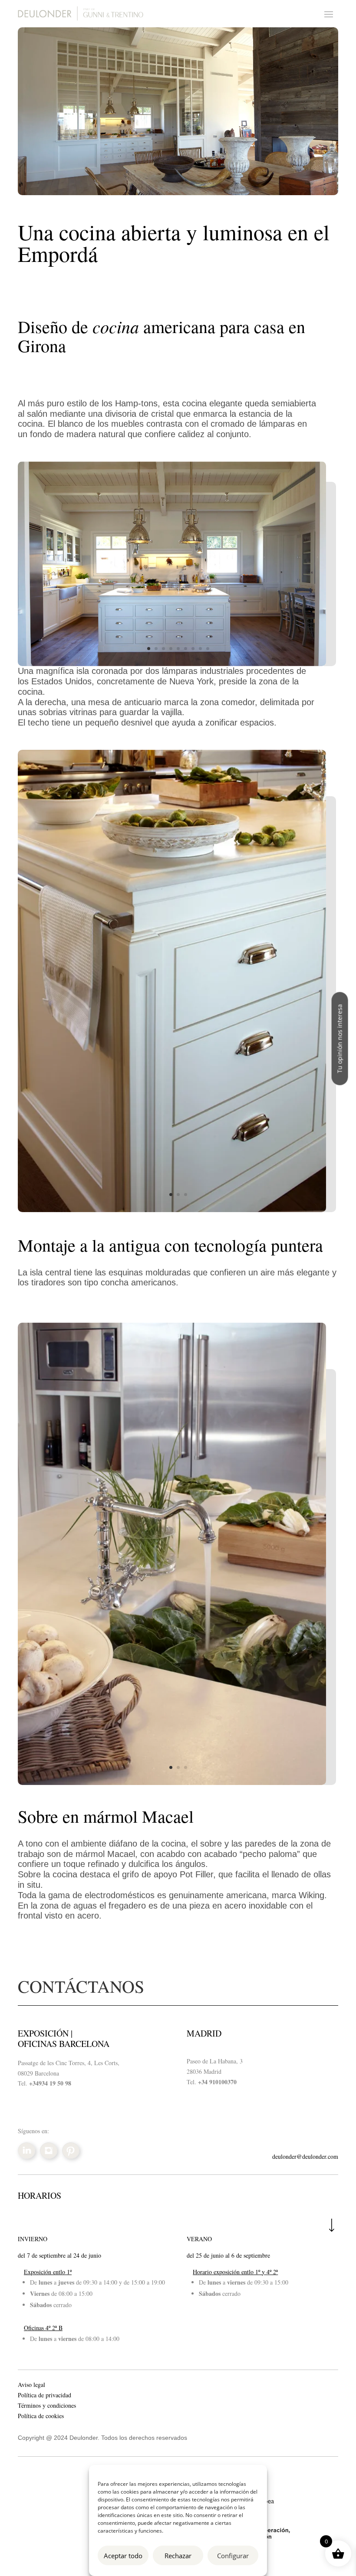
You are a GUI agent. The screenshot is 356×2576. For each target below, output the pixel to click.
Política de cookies (41, 2416)
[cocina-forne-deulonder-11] (172, 1783)
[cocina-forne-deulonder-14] (172, 1210)
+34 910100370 (217, 2082)
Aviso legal (31, 2385)
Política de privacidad (44, 2395)
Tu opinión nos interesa (340, 1038)
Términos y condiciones (47, 2405)
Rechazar (178, 2556)
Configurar (233, 2556)
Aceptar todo (123, 2556)
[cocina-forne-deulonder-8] (172, 664)
